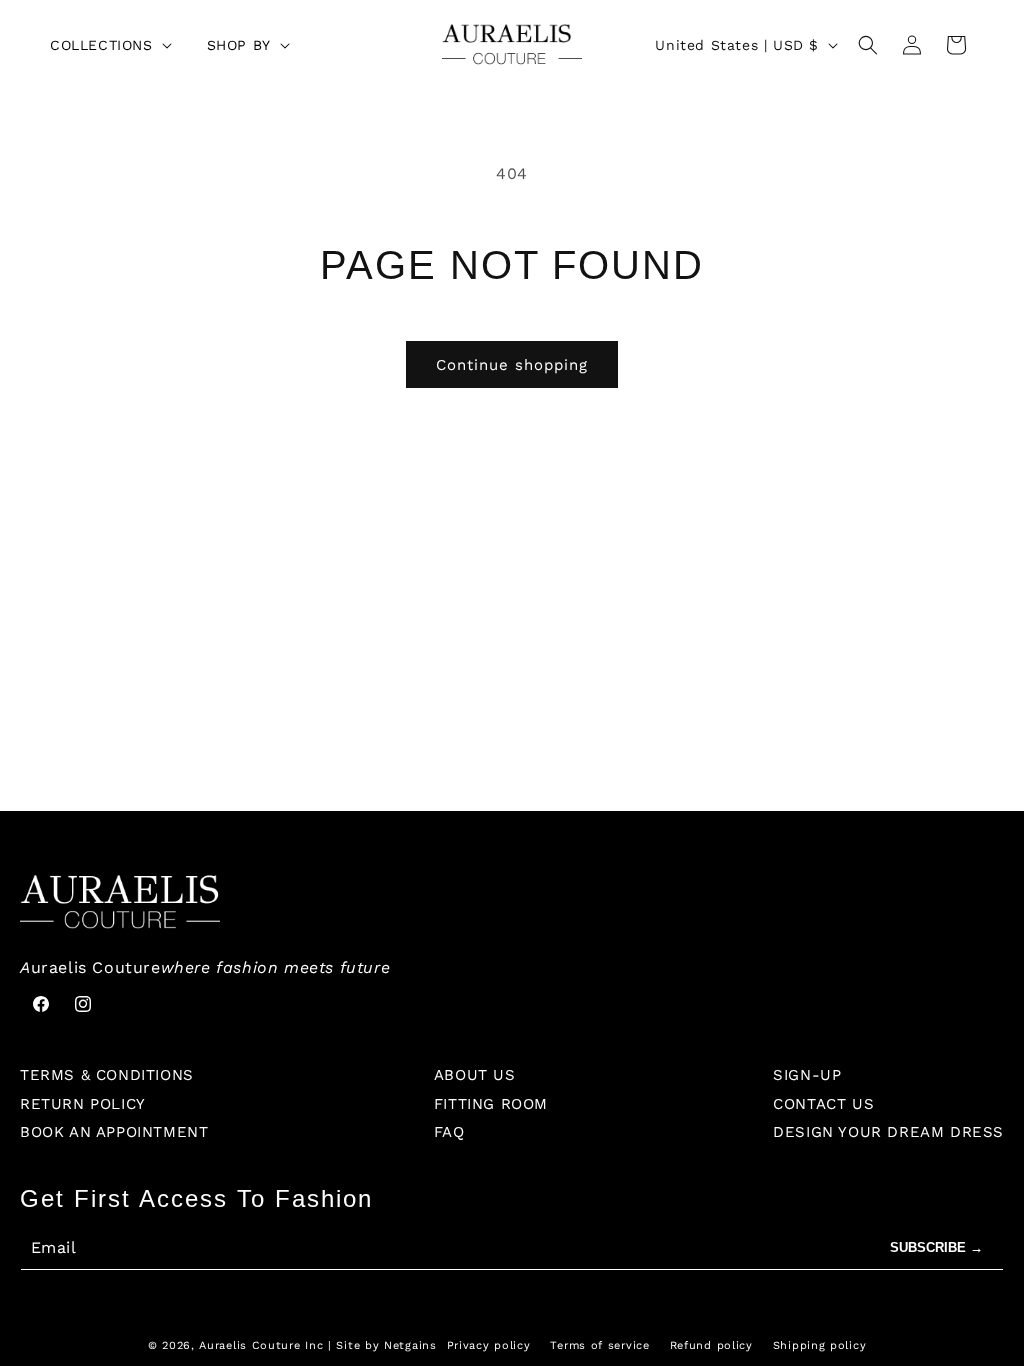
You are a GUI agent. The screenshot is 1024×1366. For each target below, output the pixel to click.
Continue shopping (512, 365)
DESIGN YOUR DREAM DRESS (888, 1132)
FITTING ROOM (491, 1104)
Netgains (410, 1345)
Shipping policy (820, 1345)
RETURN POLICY (83, 1104)
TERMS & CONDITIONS (107, 1075)
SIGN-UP (807, 1075)
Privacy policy (489, 1345)
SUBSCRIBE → (936, 1247)
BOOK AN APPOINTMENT (114, 1132)
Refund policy (711, 1345)
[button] (109, 45)
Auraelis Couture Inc (261, 1345)
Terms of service (599, 1345)
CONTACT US (823, 1104)
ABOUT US (475, 1075)
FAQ (449, 1132)
